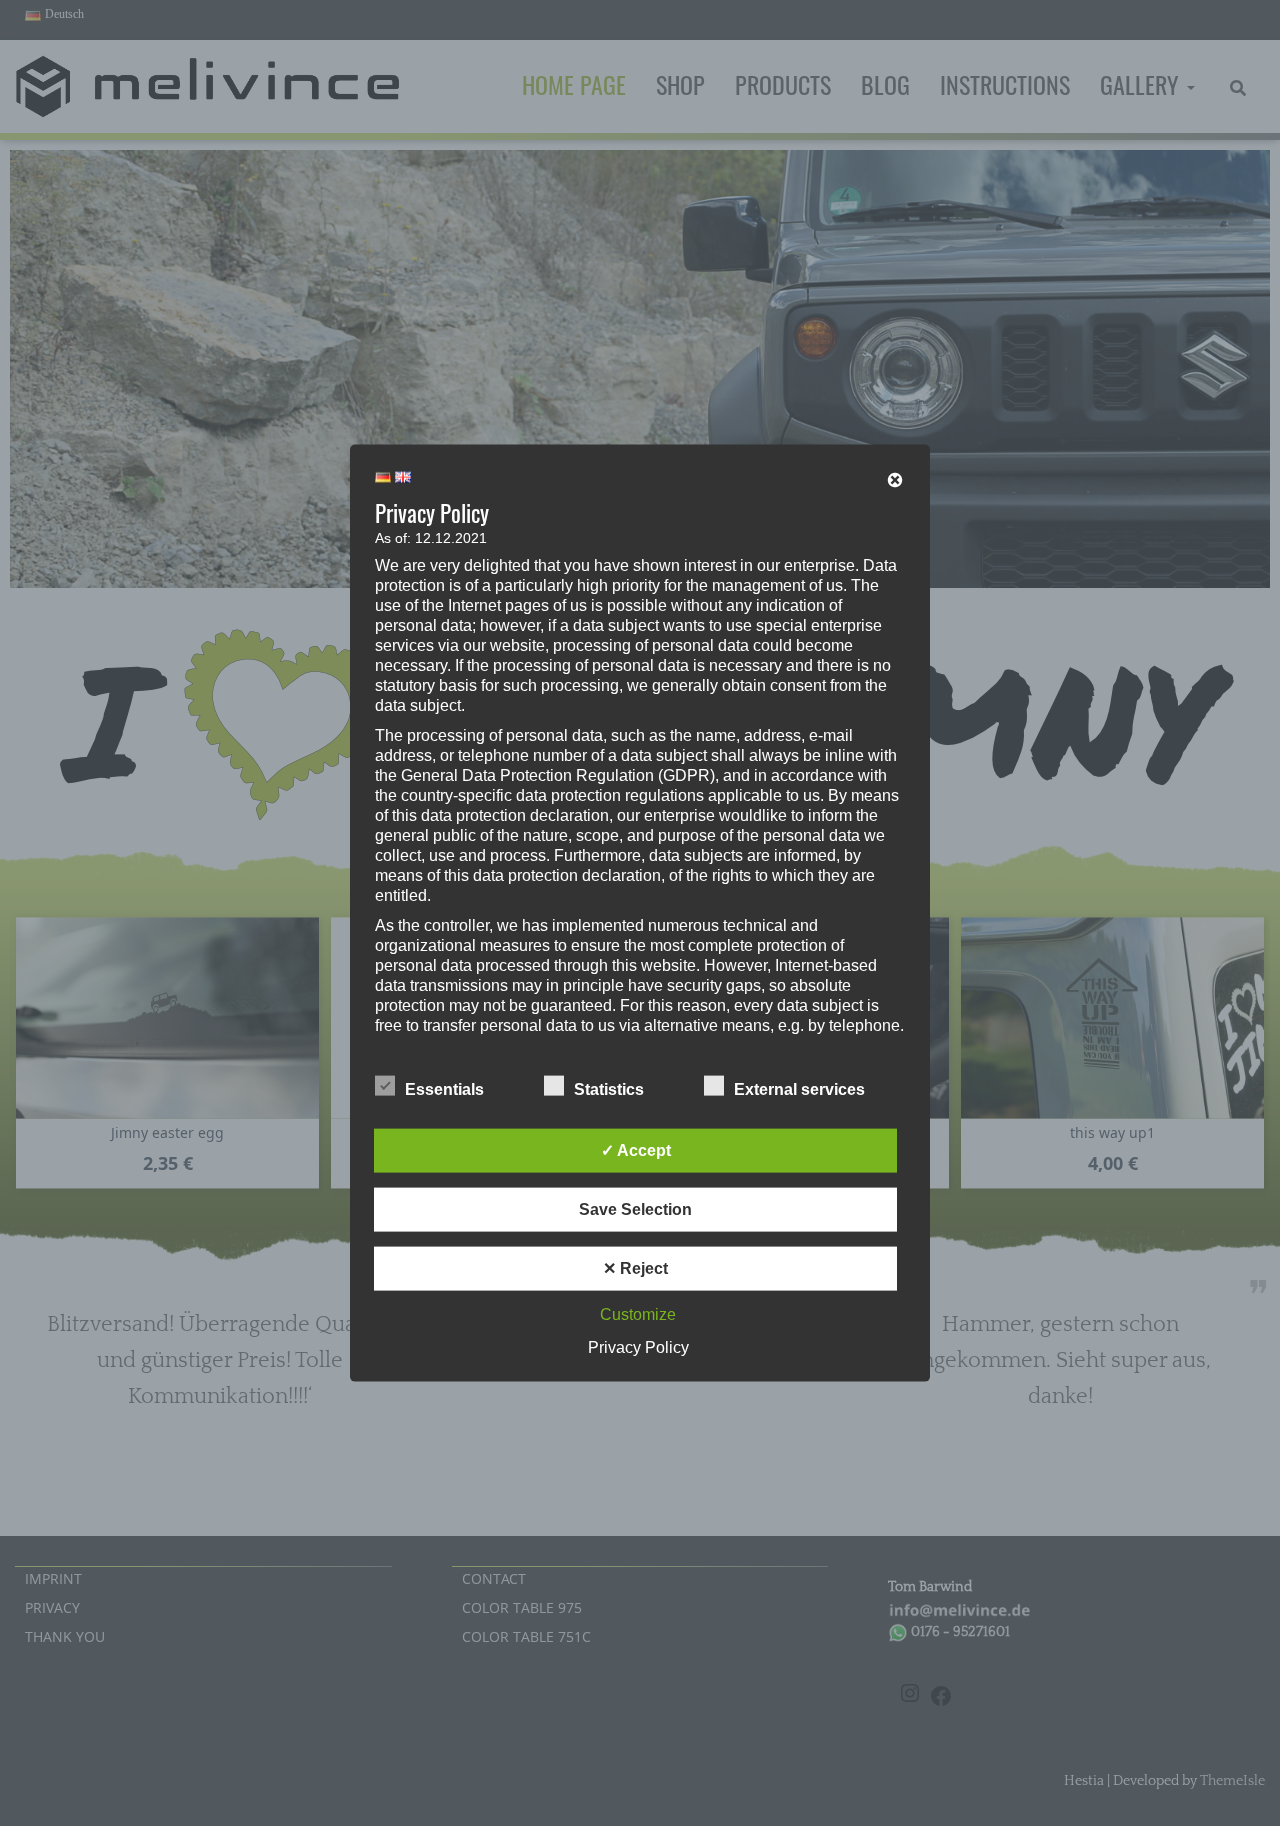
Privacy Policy (638, 1346)
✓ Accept (636, 1149)
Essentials (444, 1088)
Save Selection (635, 1208)
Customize (638, 1313)
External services (799, 1088)
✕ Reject (635, 1267)
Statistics (609, 1088)
